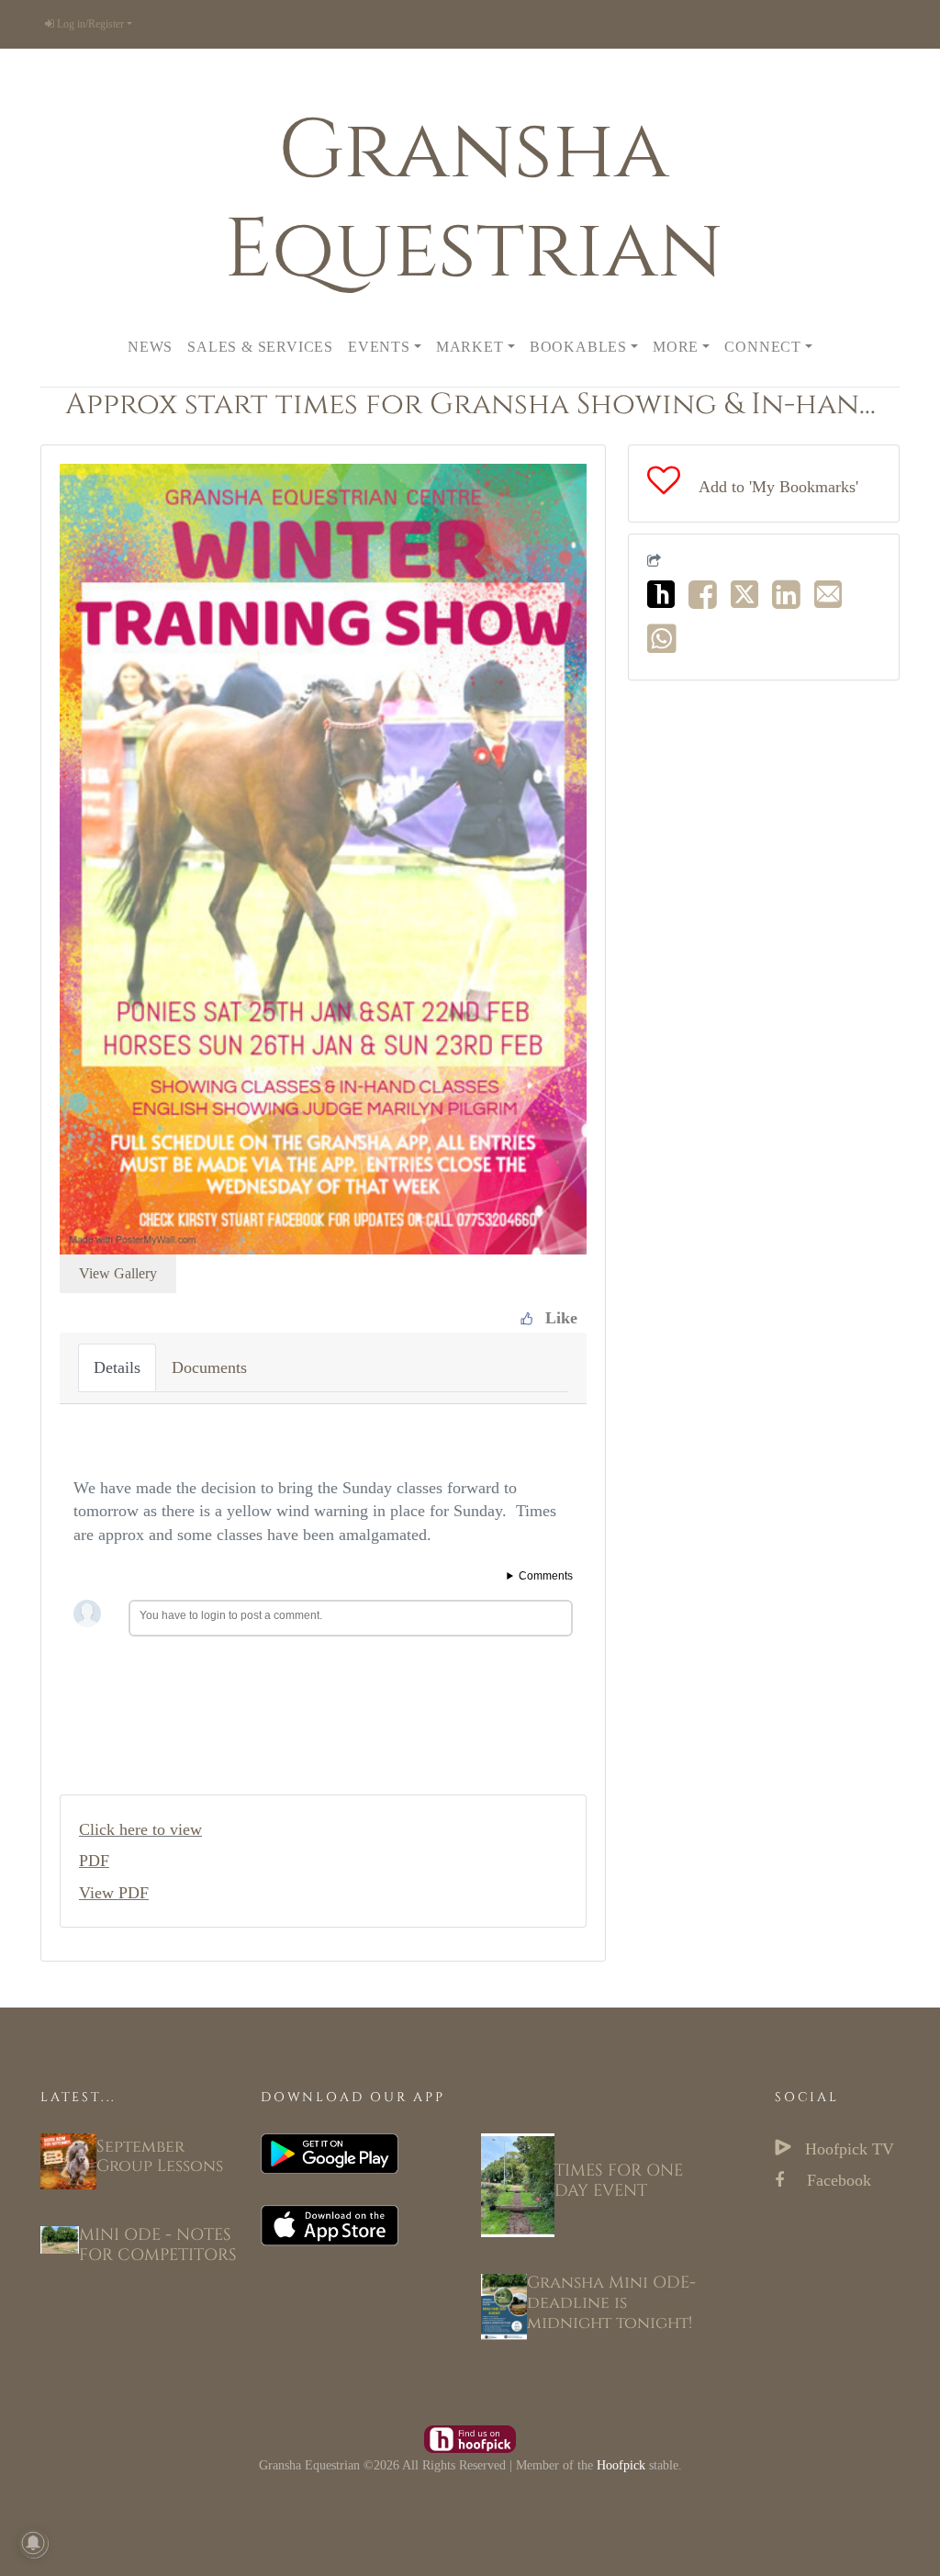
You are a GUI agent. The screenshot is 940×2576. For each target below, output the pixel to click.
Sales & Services (260, 347)
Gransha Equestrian (473, 201)
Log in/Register (89, 24)
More (676, 347)
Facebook (837, 2180)
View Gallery (118, 1273)
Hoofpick (621, 2465)
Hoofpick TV (847, 2149)
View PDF (114, 1893)
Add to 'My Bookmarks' (778, 487)
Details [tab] (117, 1367)
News (150, 347)
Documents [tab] (209, 1367)
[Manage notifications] (33, 2543)
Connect (763, 347)
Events (379, 347)
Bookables (578, 347)
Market (470, 347)
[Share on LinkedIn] (791, 601)
